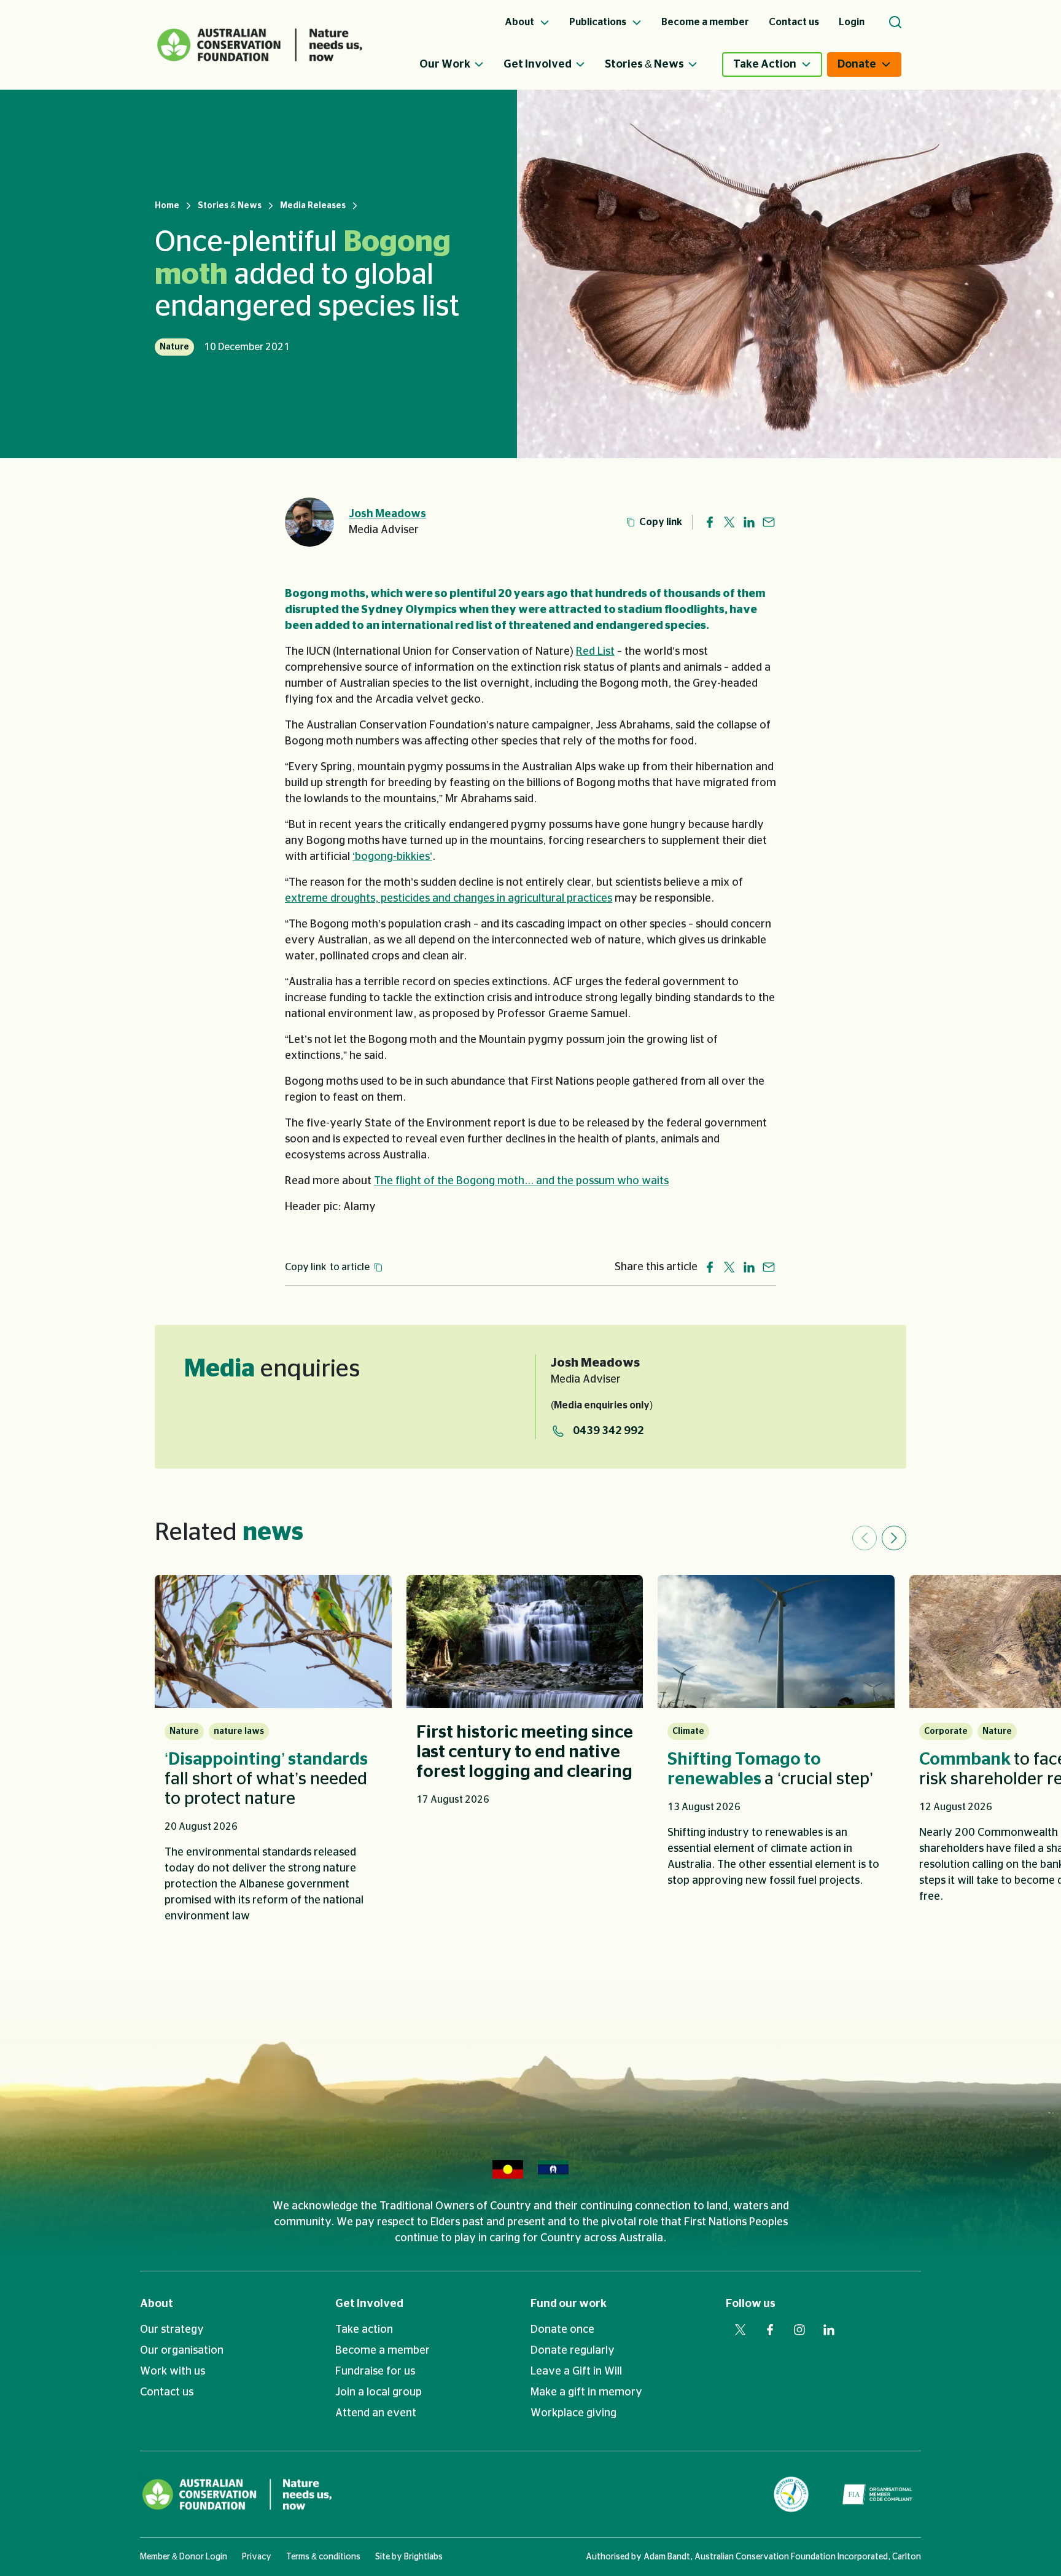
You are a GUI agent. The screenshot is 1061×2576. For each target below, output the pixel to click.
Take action (364, 2330)
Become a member (383, 2351)
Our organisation (182, 2351)
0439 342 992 (608, 1431)
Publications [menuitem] (599, 22)
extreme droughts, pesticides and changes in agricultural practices (449, 899)
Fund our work (569, 2304)
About (157, 2304)
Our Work (445, 64)
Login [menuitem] (852, 22)
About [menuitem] (520, 22)
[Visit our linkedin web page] (829, 2330)
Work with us (173, 2371)
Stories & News (644, 64)
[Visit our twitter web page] (740, 2330)
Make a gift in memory (586, 2392)
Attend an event (376, 2413)
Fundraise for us (375, 2371)
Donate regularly (573, 2351)
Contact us (167, 2392)
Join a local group (379, 2392)
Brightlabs (423, 2557)
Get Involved (538, 64)
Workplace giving (573, 2413)
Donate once (562, 2330)
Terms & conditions (323, 2557)
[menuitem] (461, 64)
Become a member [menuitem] (705, 22)
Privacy (257, 2557)
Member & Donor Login (184, 2557)
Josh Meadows (387, 514)
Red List (595, 652)
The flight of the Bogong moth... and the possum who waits (521, 1181)
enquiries (272, 1369)
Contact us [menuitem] (794, 22)
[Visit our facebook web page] (770, 2330)
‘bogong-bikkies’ (392, 857)
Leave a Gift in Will (576, 2371)
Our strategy (172, 2330)
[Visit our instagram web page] (799, 2330)
